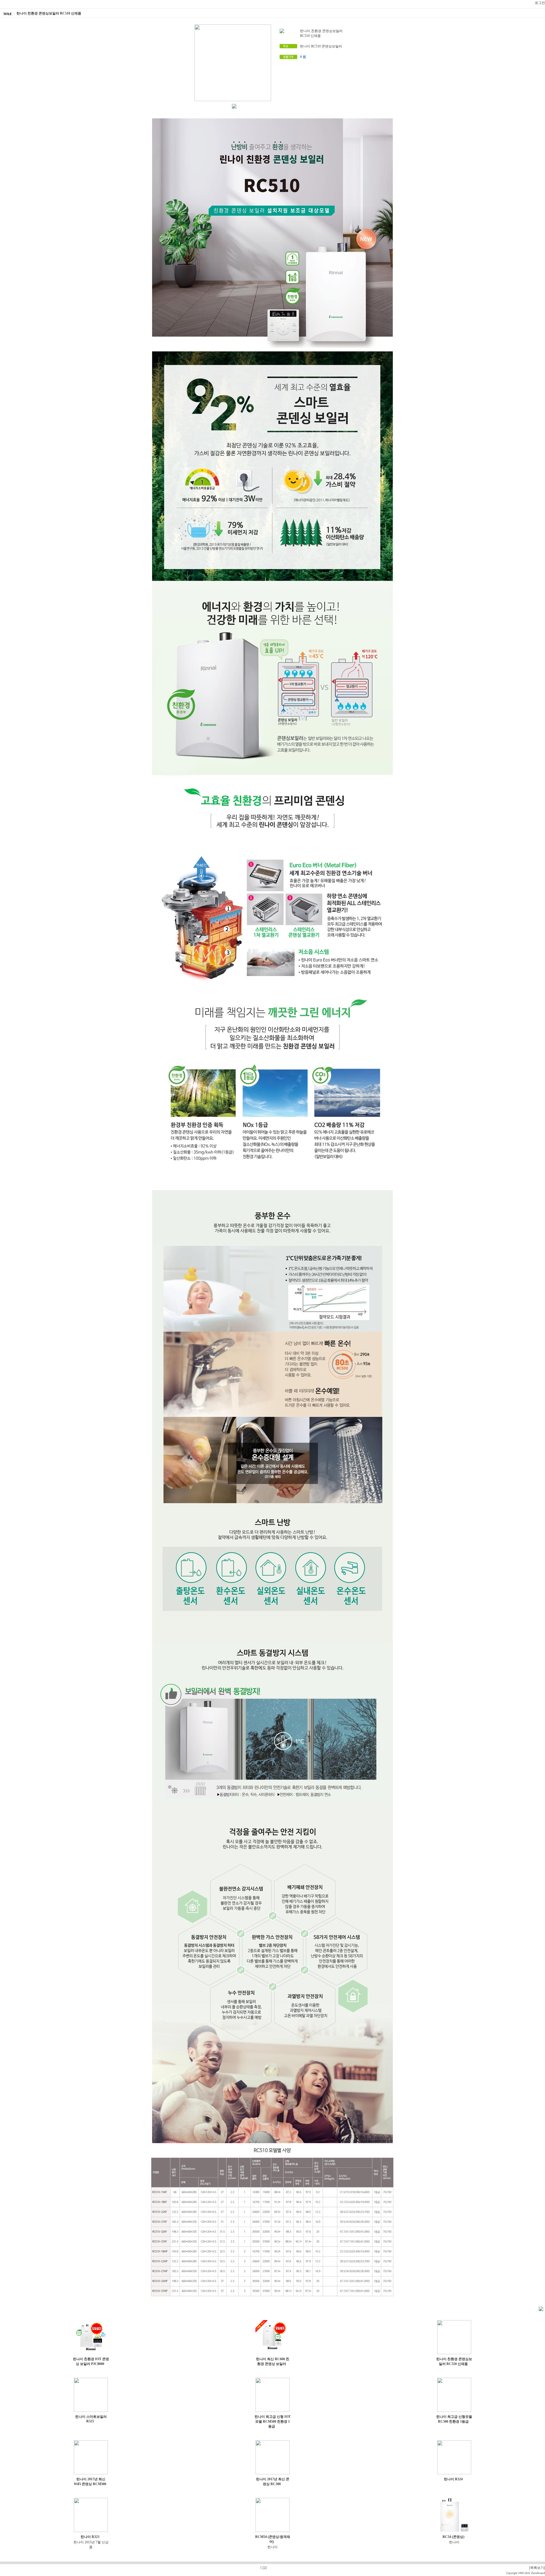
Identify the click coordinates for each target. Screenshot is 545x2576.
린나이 (272, 2547)
